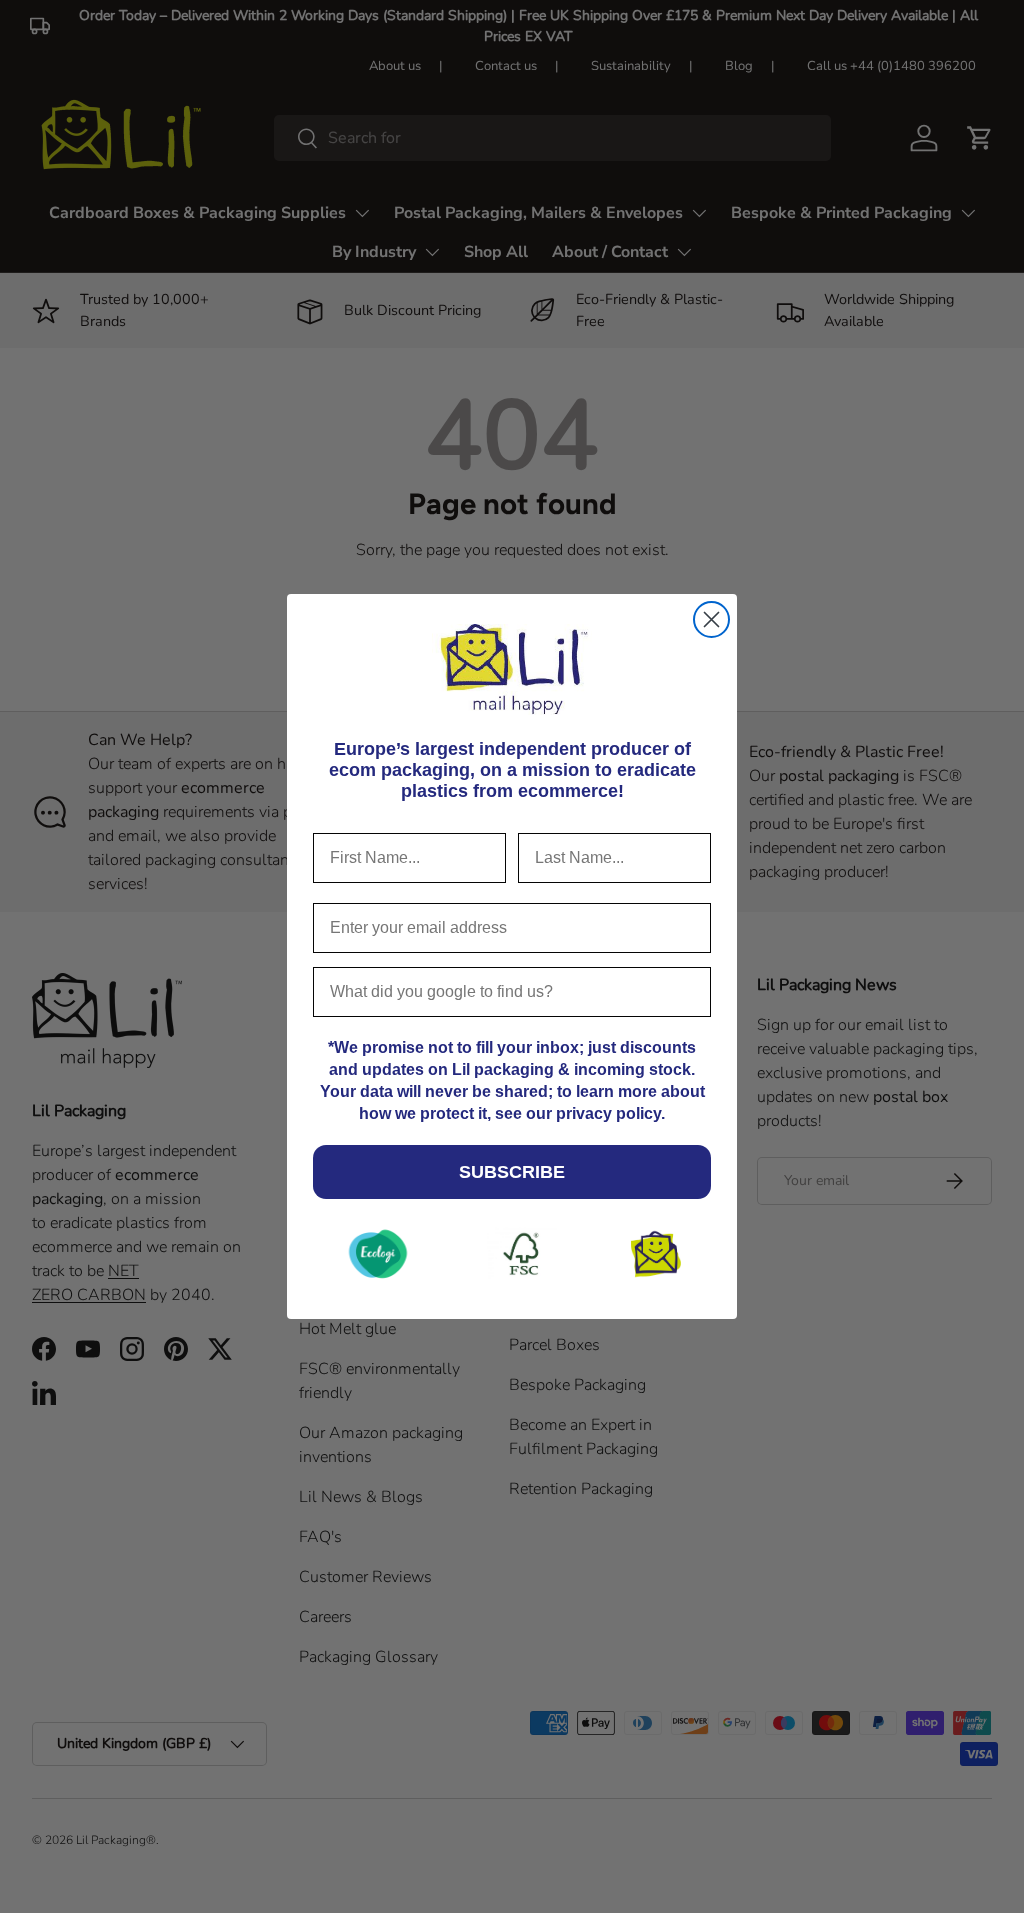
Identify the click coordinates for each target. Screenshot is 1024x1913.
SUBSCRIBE (512, 1172)
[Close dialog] (711, 619)
